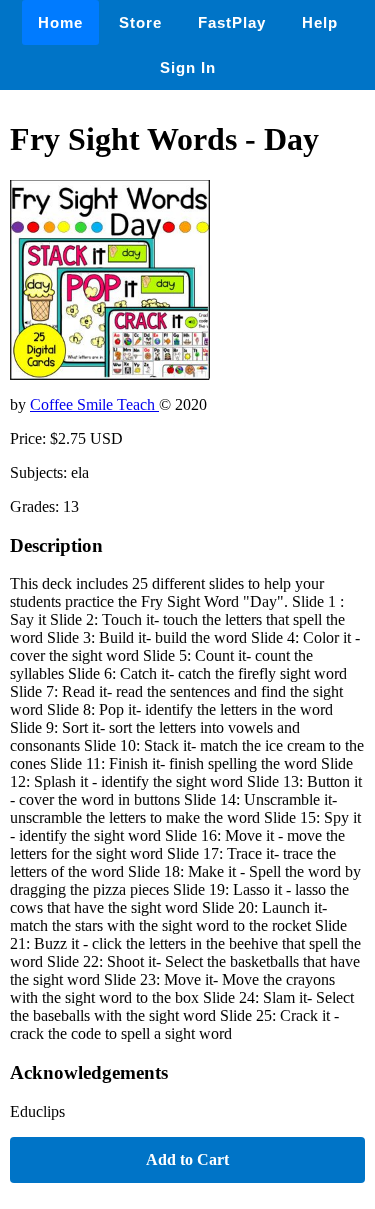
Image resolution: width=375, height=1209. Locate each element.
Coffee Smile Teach (94, 404)
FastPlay (232, 22)
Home (60, 22)
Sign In (188, 67)
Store (140, 22)
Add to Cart (187, 1159)
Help (320, 22)
